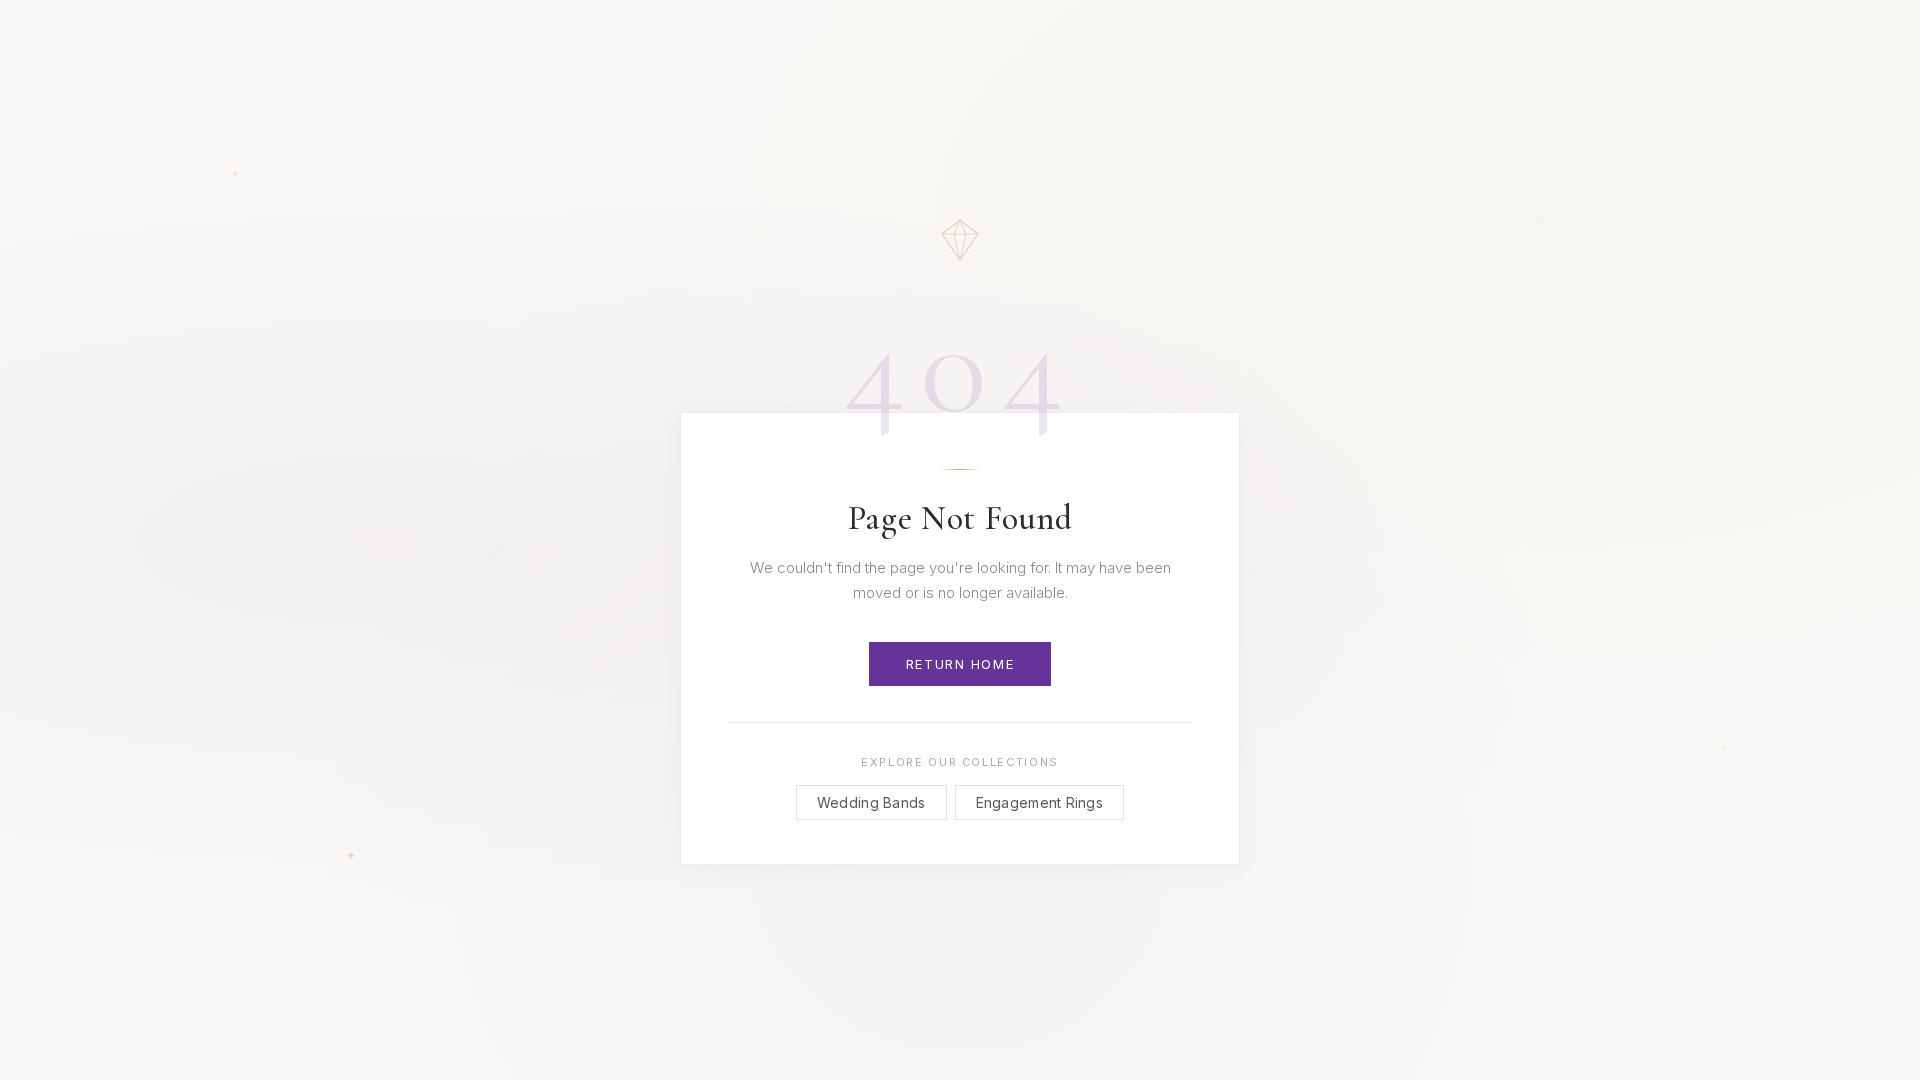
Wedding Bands (871, 802)
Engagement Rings (1039, 802)
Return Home (960, 664)
